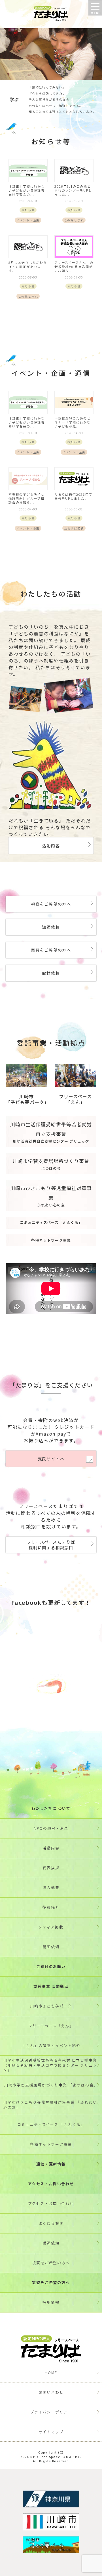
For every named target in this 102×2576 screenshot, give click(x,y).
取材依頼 (51, 973)
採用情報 (51, 2302)
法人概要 (51, 1887)
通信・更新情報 (51, 2164)
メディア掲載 (51, 1927)
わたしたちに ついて (51, 1808)
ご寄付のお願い (51, 1966)
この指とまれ (74, 220)
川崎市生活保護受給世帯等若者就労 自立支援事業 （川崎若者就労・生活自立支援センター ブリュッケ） (50, 2065)
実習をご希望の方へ (51, 950)
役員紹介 (51, 1907)
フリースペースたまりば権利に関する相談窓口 (51, 1545)
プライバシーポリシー (51, 2412)
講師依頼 (51, 927)
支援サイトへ (51, 1459)
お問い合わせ (51, 2392)
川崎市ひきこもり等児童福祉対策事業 (51, 1196)
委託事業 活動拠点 (51, 1986)
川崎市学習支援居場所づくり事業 (51, 1164)
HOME (51, 2372)
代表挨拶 (51, 1868)
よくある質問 (51, 2223)
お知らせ (28, 210)
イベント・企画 (28, 220)
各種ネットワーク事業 (51, 2144)
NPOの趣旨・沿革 (51, 1828)
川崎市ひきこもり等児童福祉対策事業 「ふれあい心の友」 (50, 2105)
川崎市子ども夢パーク (51, 2006)
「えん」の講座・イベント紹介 (51, 2045)
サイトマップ (51, 2432)
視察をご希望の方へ (51, 904)
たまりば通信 (74, 528)
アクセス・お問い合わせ (51, 2184)
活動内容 (51, 845)
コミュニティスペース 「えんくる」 (51, 2124)
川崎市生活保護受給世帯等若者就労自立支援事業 (51, 1132)
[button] (95, 8)
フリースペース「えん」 (51, 2026)
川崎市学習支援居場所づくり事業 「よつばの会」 (51, 2085)
